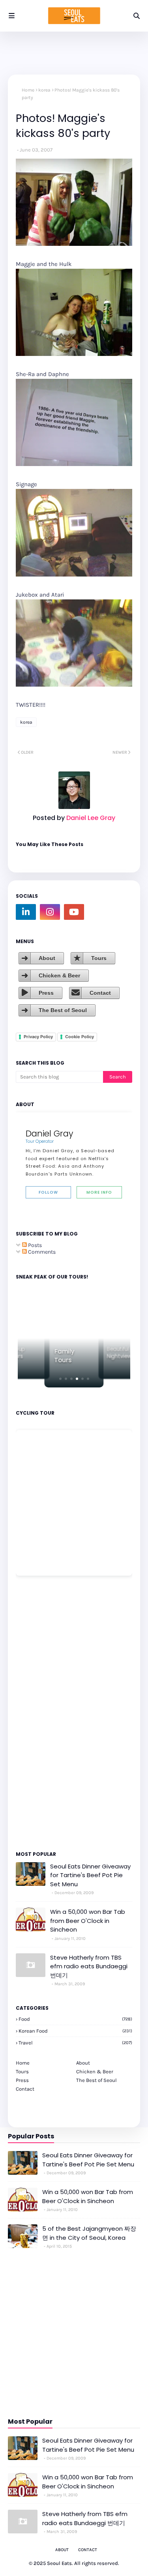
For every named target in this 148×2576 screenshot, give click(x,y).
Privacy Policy (38, 1037)
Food (75, 2019)
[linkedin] (26, 912)
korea (44, 90)
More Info (99, 1192)
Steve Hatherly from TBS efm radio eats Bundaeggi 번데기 (89, 1966)
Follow (48, 1192)
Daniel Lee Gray (90, 818)
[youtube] (74, 912)
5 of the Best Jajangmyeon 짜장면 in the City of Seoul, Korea (89, 2233)
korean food (75, 2031)
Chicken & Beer (59, 975)
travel (75, 2043)
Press (46, 993)
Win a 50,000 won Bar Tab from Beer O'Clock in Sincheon (88, 1921)
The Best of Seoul (63, 1010)
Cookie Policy (80, 1037)
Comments (41, 1252)
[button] (60, 1379)
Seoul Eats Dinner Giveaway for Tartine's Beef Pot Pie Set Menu (90, 1875)
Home (28, 90)
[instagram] (50, 912)
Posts (34, 1245)
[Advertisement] (39, 1713)
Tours (99, 958)
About (47, 958)
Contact (100, 993)
